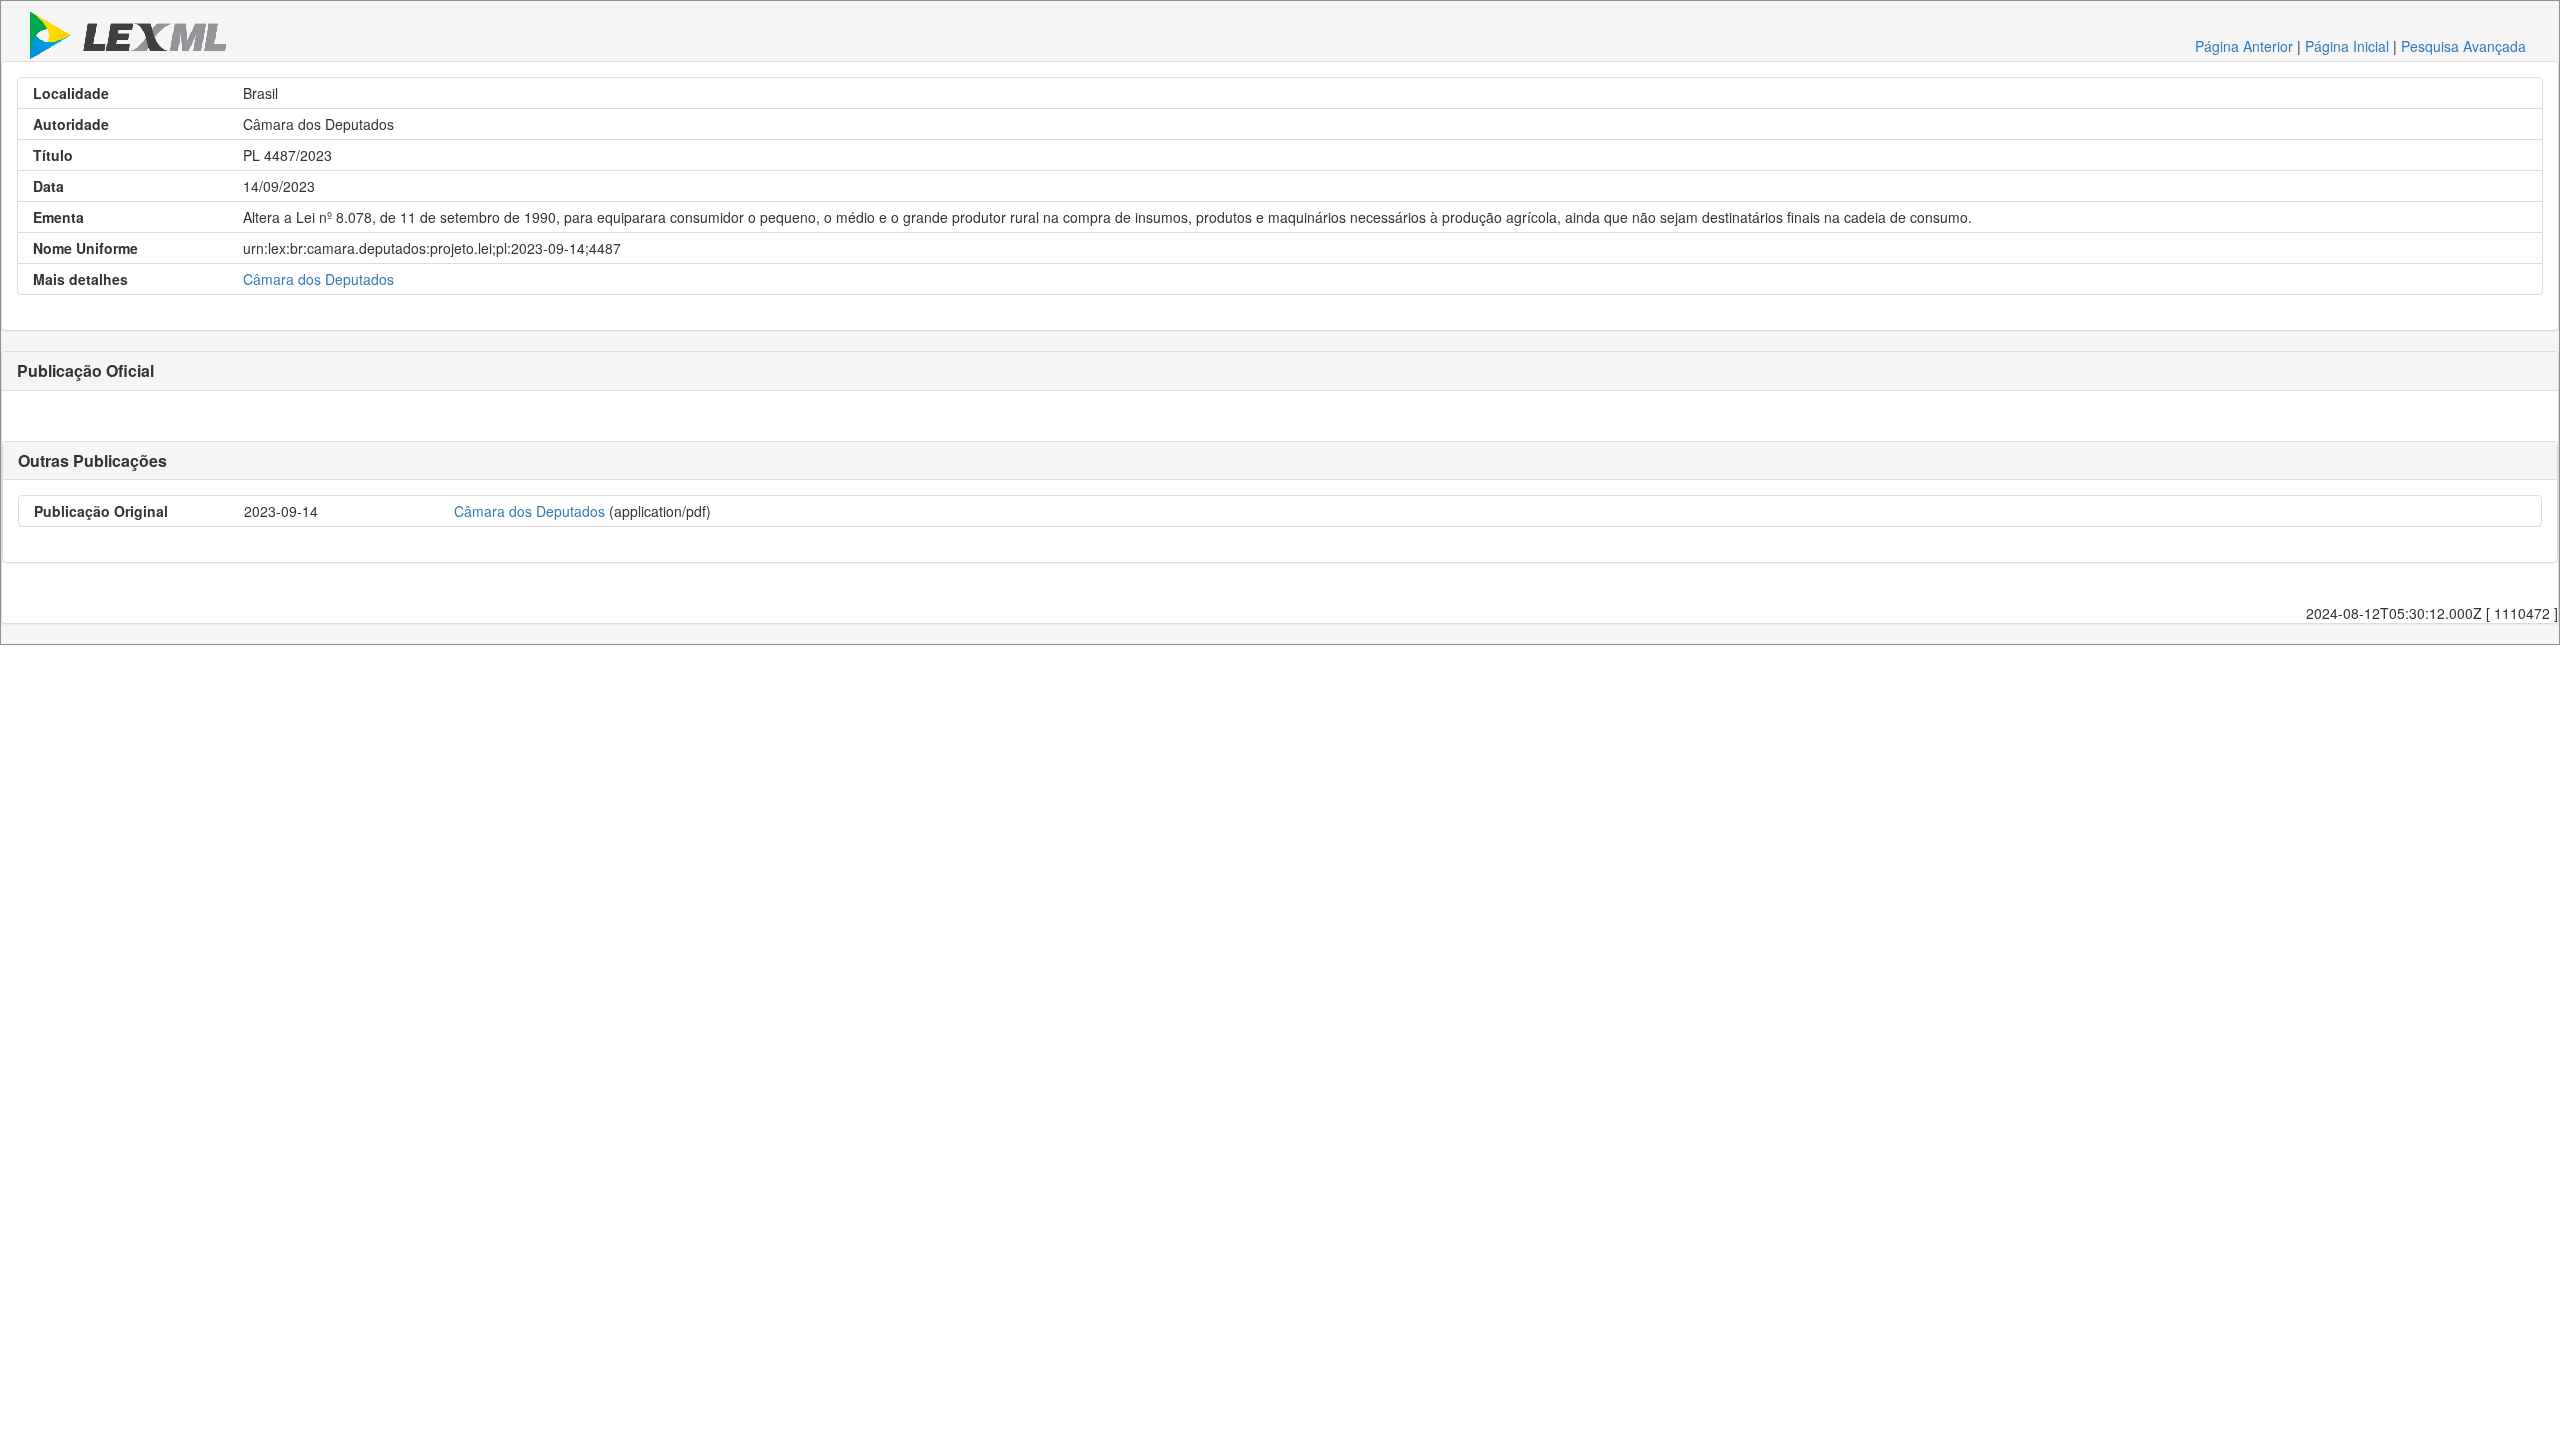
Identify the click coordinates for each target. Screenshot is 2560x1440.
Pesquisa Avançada (2463, 46)
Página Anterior (2244, 46)
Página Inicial (2347, 46)
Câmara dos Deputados (318, 279)
